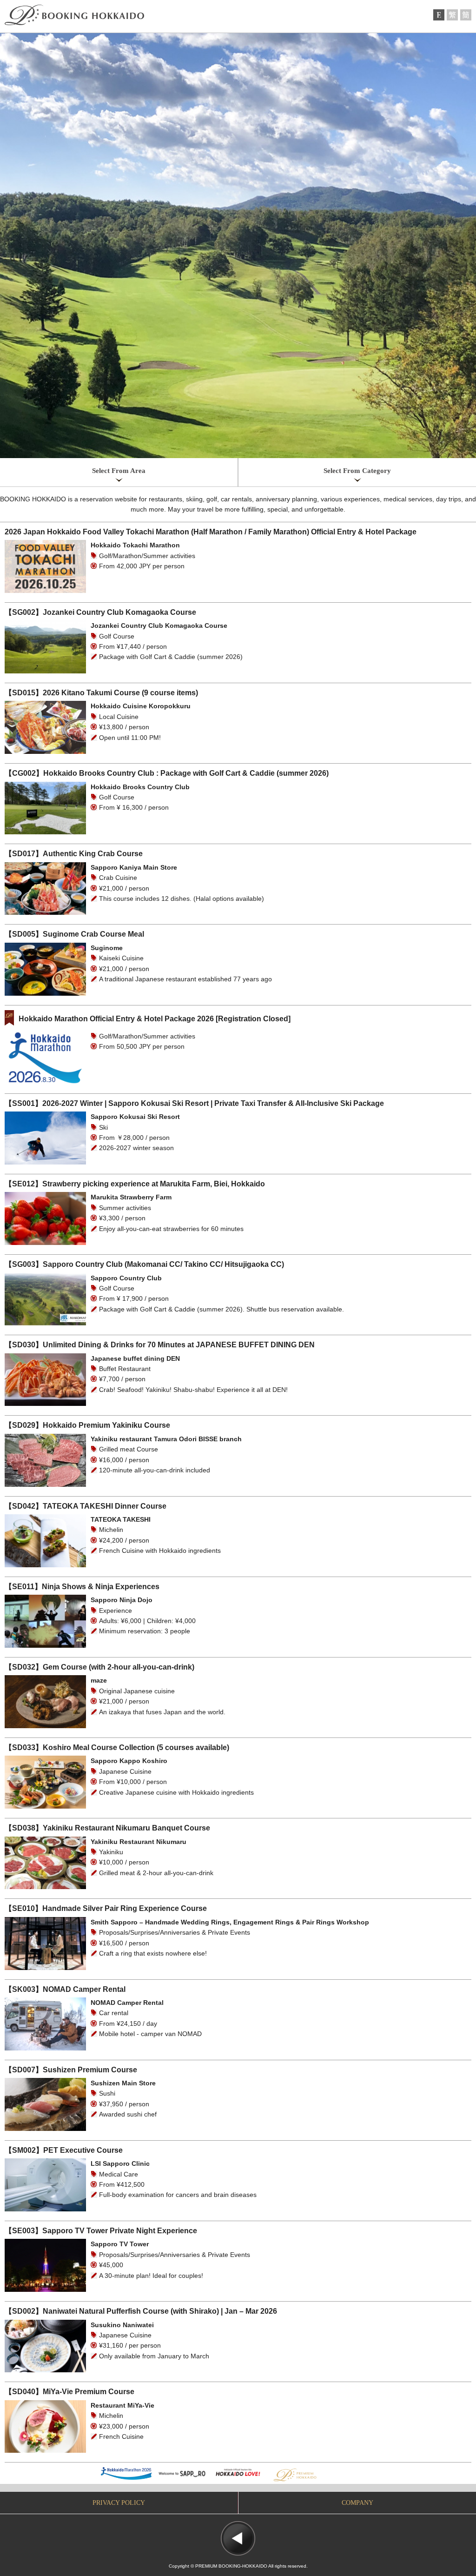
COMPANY (357, 2503)
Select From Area (119, 471)
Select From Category (357, 471)
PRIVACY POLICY (119, 2503)
